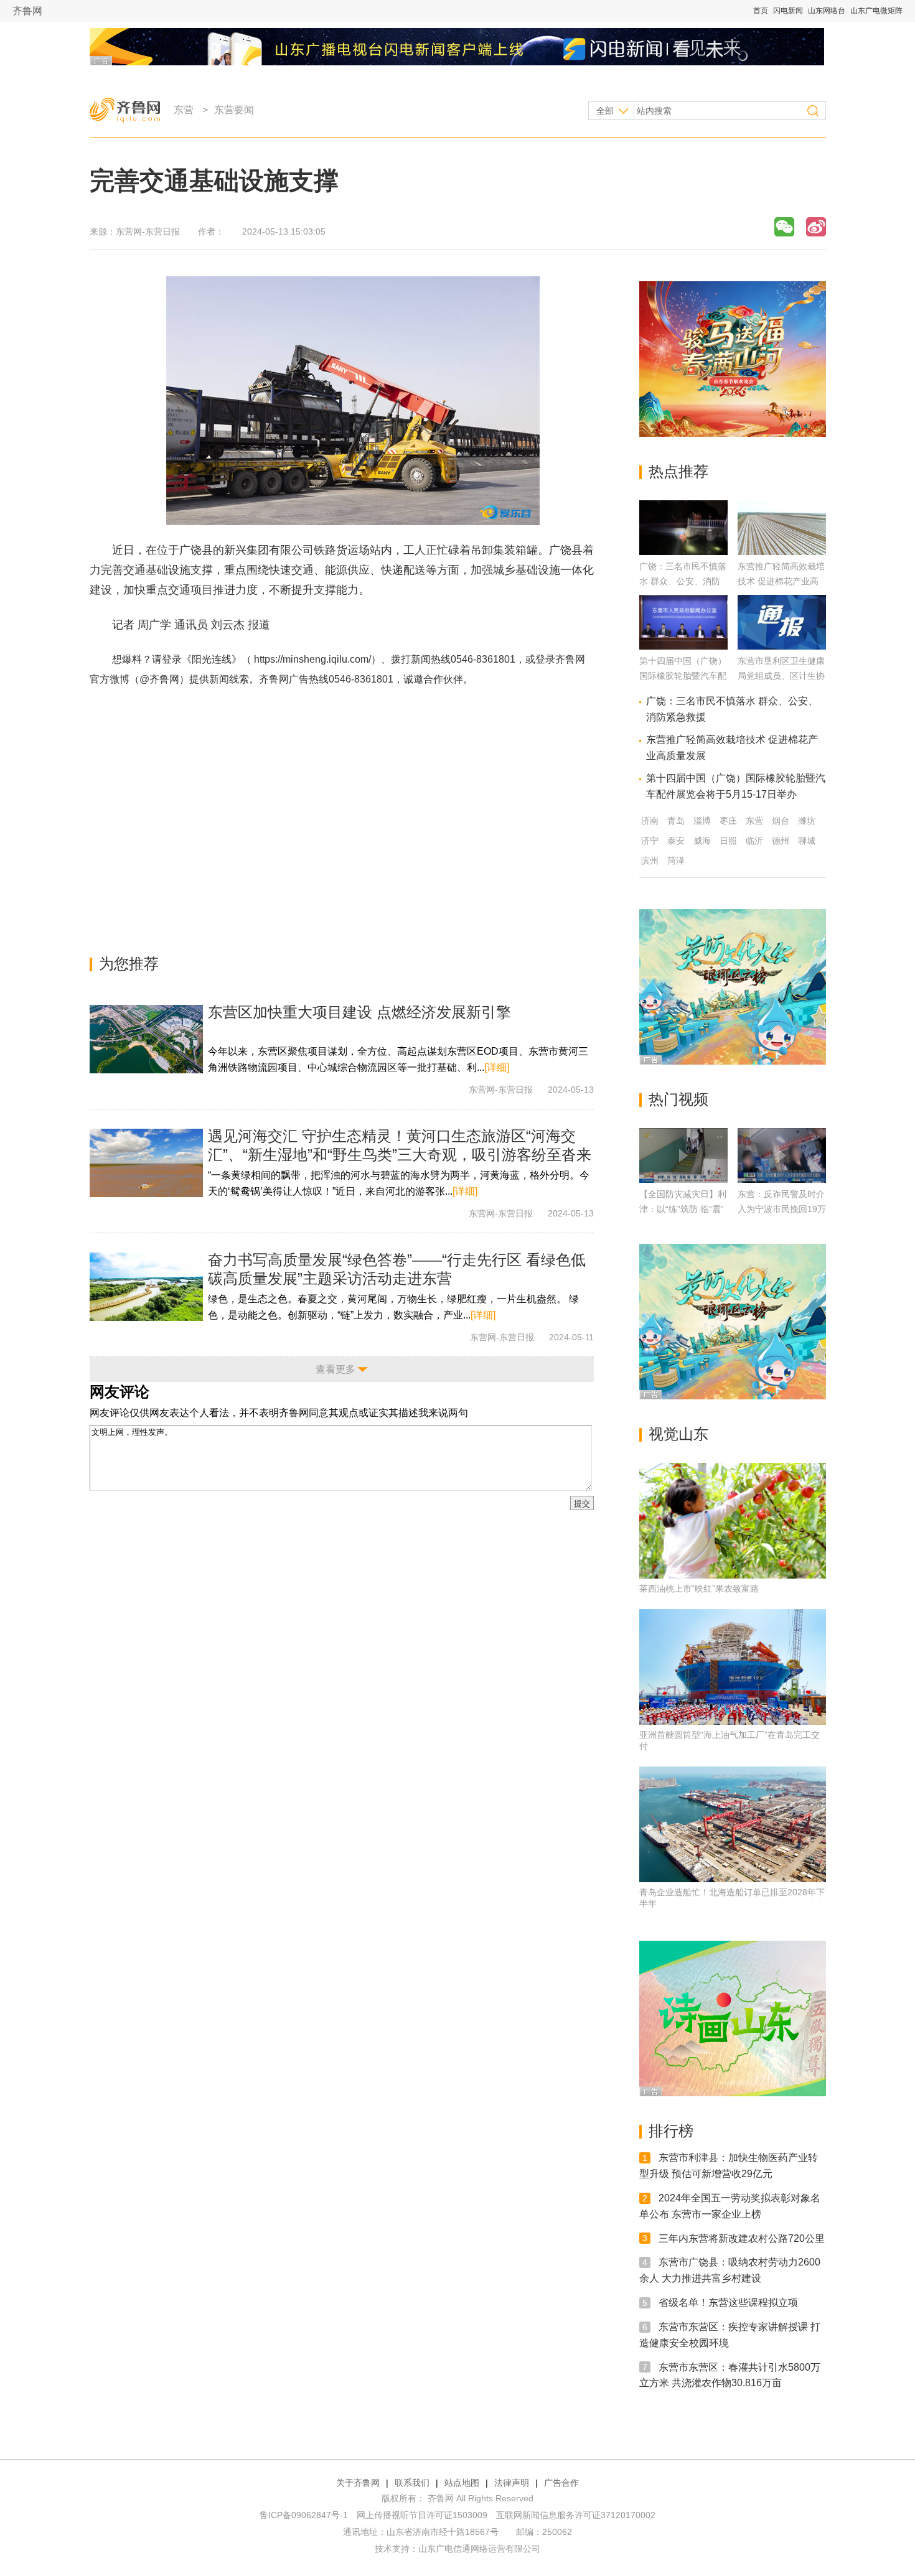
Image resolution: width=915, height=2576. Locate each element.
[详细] (497, 1067)
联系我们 (412, 2483)
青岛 (676, 821)
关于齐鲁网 (358, 2483)
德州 (781, 841)
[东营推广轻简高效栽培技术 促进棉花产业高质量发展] (782, 552)
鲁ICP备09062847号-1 (304, 2515)
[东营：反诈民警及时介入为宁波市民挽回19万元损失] (782, 1155)
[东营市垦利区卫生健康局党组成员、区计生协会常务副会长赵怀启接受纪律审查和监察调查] (782, 646)
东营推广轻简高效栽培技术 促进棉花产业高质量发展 (781, 581)
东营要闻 (234, 110)
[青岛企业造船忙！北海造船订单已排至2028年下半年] (733, 1824)
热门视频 (678, 1099)
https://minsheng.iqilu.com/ (312, 659)
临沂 (754, 841)
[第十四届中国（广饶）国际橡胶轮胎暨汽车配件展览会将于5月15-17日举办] (683, 646)
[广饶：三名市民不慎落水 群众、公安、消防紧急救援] (683, 552)
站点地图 (462, 2483)
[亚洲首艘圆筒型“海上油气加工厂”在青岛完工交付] (733, 1667)
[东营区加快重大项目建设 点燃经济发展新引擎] (146, 1039)
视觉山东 (678, 1434)
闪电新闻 (788, 11)
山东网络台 (827, 11)
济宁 (650, 841)
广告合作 (561, 2483)
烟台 (781, 821)
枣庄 (728, 821)
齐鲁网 (27, 11)
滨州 (650, 861)
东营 (184, 110)
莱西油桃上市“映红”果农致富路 (699, 1589)
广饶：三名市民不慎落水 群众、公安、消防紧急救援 (683, 581)
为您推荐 (129, 964)
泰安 (676, 841)
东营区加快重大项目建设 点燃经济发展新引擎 (359, 1012)
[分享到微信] (784, 227)
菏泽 (676, 861)
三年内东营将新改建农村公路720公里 (742, 2238)
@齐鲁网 (159, 679)
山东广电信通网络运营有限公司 (479, 2549)
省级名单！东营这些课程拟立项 (728, 2303)
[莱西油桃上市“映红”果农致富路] (733, 1521)
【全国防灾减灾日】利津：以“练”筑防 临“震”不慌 (683, 1209)
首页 (761, 11)
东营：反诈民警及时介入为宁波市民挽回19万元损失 (782, 1209)
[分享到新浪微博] (816, 227)
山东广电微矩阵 (876, 11)
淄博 (702, 821)
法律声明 (512, 2483)
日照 (728, 841)
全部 (605, 111)
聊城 (807, 841)
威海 (702, 841)
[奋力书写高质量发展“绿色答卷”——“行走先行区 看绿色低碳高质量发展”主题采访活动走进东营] (146, 1287)
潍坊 (807, 821)
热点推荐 (678, 471)
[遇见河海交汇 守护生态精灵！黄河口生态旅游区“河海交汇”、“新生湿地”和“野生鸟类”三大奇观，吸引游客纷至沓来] (146, 1163)
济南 (650, 821)
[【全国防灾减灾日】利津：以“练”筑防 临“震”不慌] (683, 1155)
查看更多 (335, 1369)
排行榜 (671, 2131)
